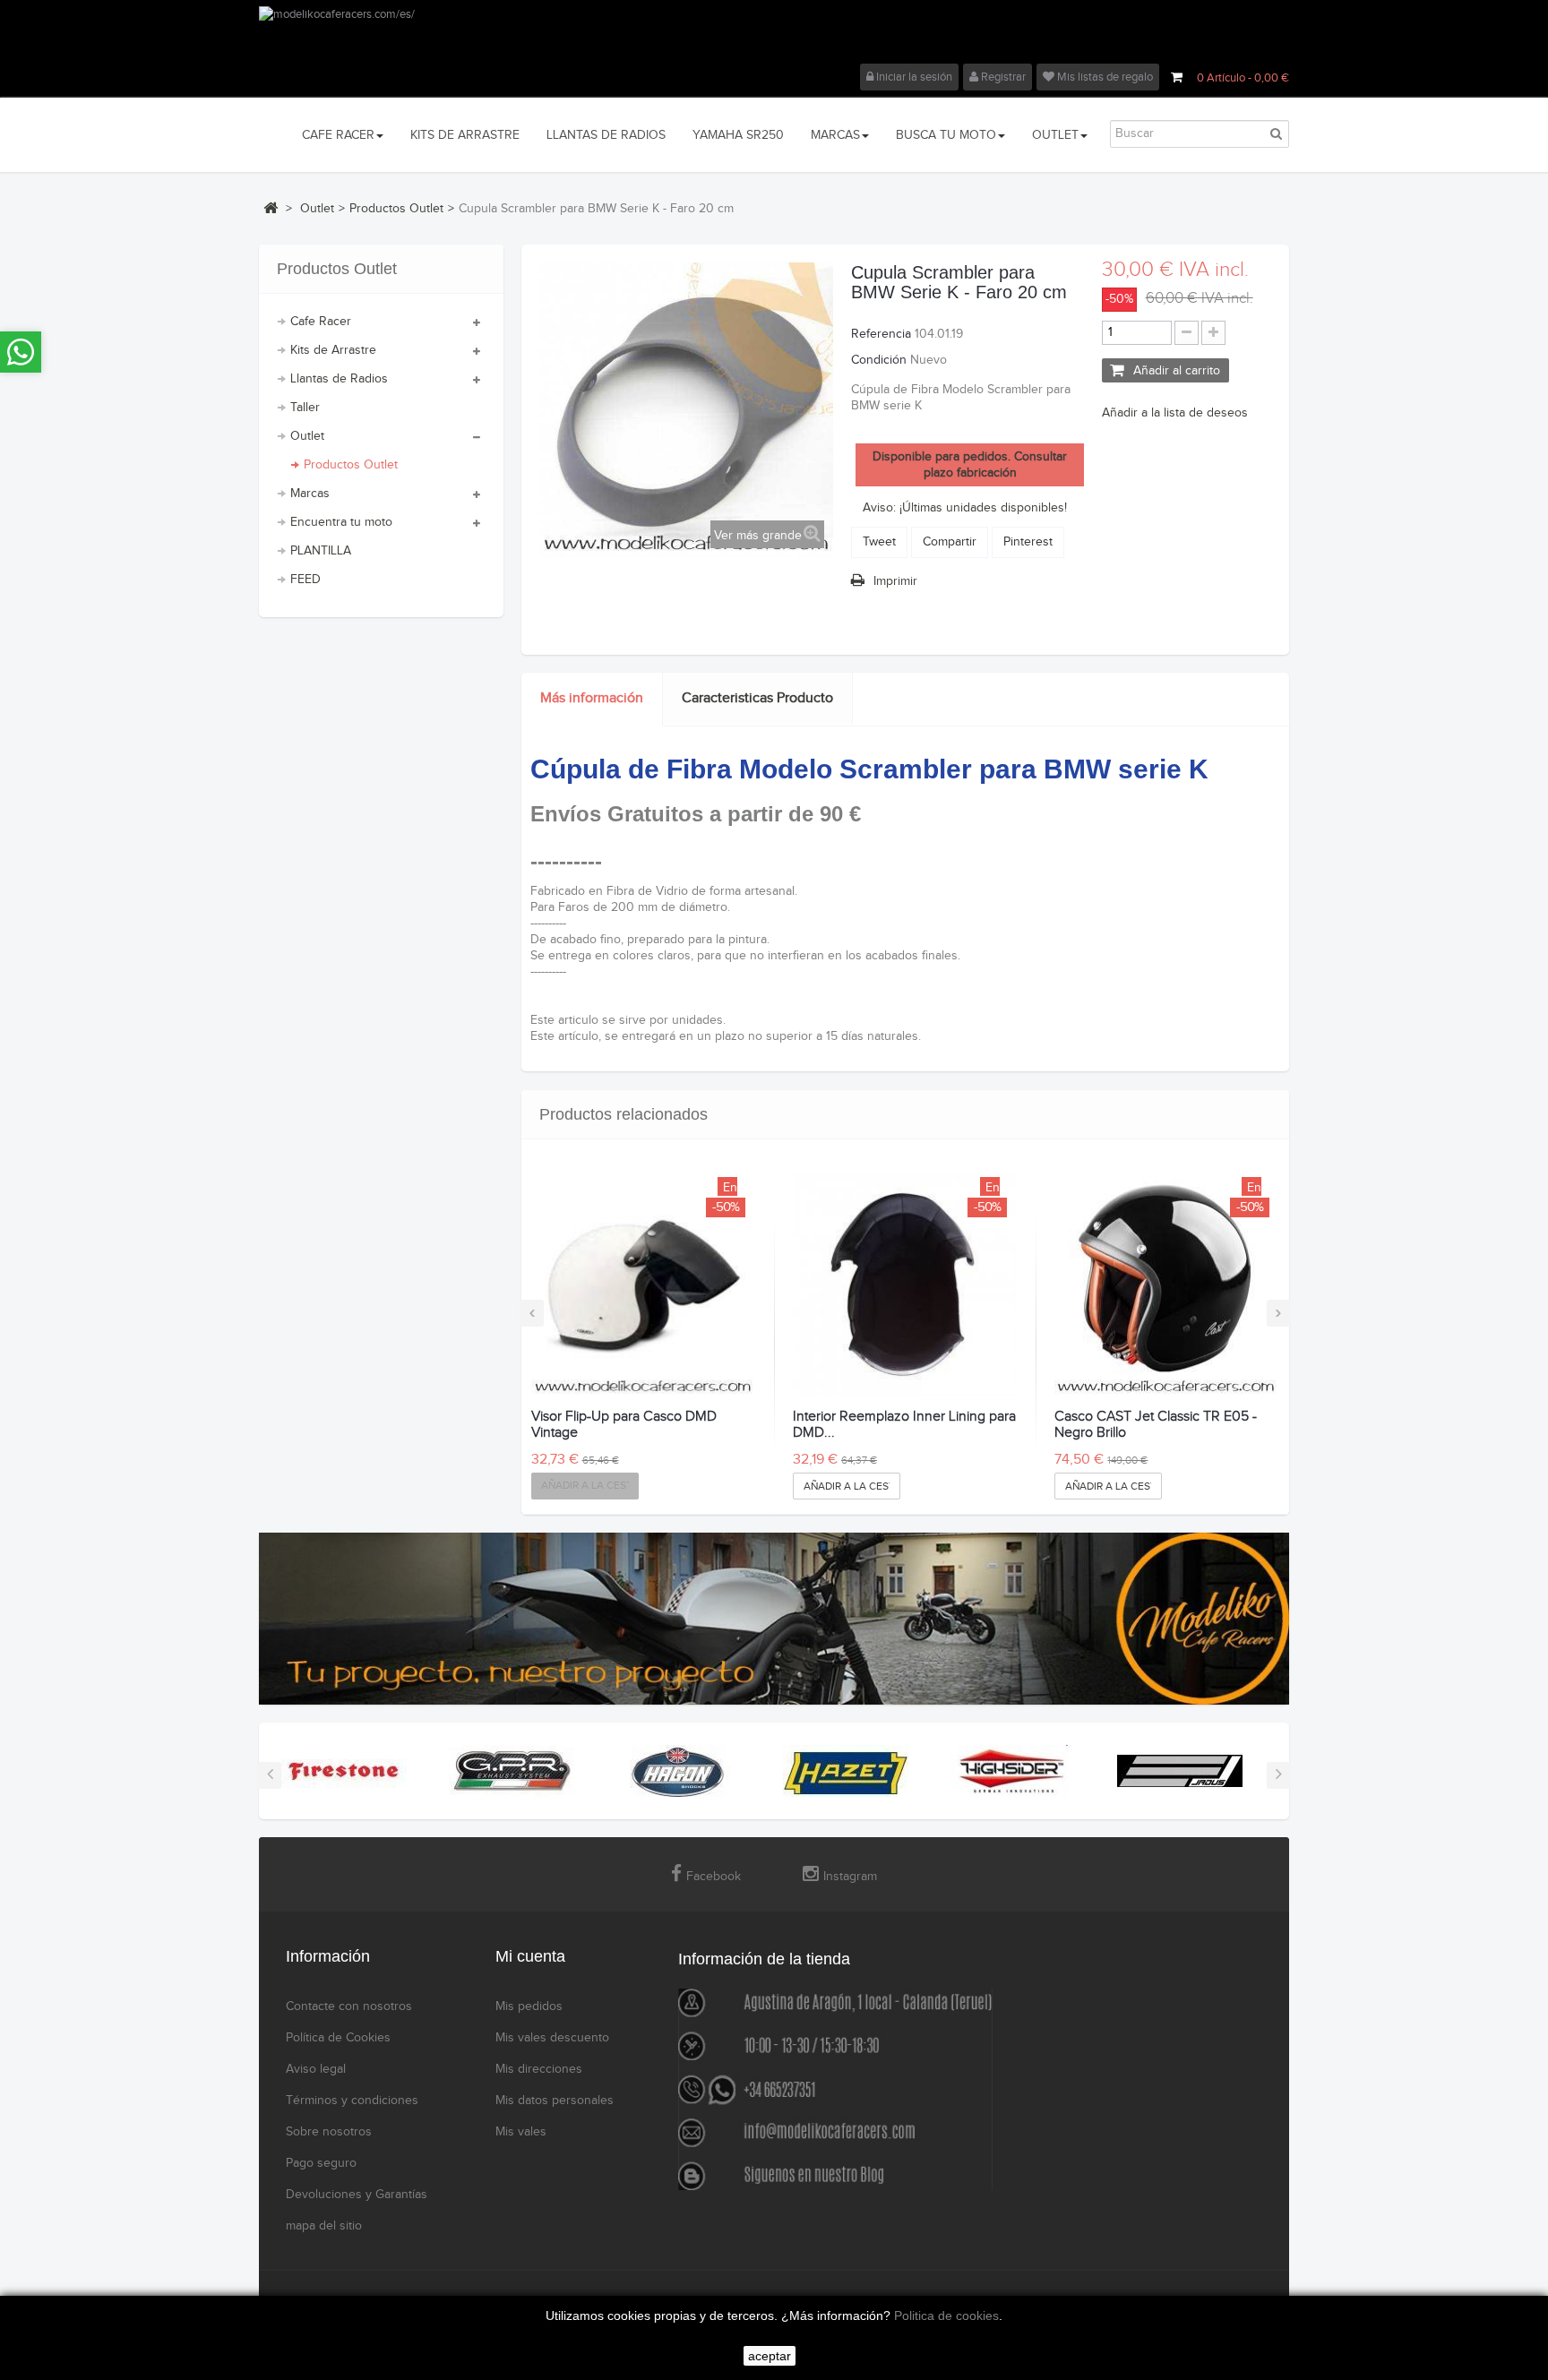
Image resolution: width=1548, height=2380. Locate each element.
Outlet (307, 436)
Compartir (950, 542)
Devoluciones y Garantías (357, 2195)
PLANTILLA (321, 551)
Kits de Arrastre (333, 350)
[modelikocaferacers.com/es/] (774, 35)
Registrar (1002, 77)
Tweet (879, 542)
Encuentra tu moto (341, 522)
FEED (305, 580)
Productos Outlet (351, 465)
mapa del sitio (324, 2226)
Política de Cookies (338, 2038)
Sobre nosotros (329, 2132)
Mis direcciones (539, 2069)
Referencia (881, 334)
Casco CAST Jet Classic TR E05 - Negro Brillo (1156, 1425)
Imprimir (895, 581)
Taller (305, 408)
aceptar (770, 2356)
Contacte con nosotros (349, 2006)
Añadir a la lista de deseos (1175, 413)
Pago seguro (321, 2163)
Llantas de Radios (339, 379)
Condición (879, 360)
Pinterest (1028, 542)
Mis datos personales (555, 2101)
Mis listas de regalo (1104, 77)
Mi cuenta (530, 1956)
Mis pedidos (529, 2006)
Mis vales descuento (552, 2038)
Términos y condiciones (352, 2101)
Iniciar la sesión (913, 77)
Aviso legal (316, 2069)
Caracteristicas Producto (757, 698)
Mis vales (521, 2132)
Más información (592, 698)
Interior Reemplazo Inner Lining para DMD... (904, 1425)
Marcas (310, 494)
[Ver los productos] (344, 1771)
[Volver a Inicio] (271, 208)
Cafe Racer (321, 322)
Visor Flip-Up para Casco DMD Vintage (624, 1425)
